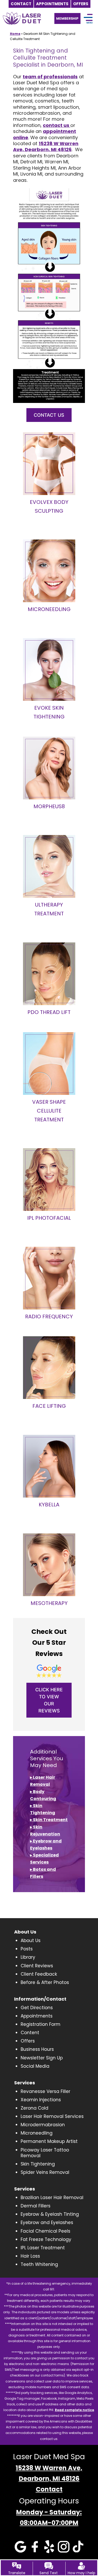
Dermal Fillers (36, 2206)
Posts (27, 1949)
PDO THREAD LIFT (49, 1012)
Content (30, 2033)
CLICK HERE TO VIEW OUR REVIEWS (49, 1700)
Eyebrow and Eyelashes (47, 2222)
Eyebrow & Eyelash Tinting (50, 2214)
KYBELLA (49, 1505)
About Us (31, 1941)
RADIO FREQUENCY (49, 1316)
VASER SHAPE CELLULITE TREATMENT (49, 1111)
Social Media (35, 2066)
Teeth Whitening (39, 2264)
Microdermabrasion (43, 2125)
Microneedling (37, 2133)
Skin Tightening (38, 2164)
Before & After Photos (45, 1982)
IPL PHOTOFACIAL (49, 1218)
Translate (17, 2573)
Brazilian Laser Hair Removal (52, 2198)
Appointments (37, 2016)
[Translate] (17, 2566)
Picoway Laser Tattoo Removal (45, 2153)
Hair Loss (30, 2256)
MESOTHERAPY (49, 1603)
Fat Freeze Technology (46, 2239)
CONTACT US (49, 415)
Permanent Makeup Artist (49, 2141)
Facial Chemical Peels (45, 2231)
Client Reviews (37, 1966)
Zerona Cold (34, 2108)
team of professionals (50, 77)
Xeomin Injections (41, 2100)
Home (15, 34)
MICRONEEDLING (49, 609)
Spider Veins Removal (45, 2172)
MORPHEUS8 (49, 806)
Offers (28, 2041)
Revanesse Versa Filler (45, 2091)
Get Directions (37, 2008)
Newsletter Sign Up (42, 2058)
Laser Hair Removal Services (52, 2116)
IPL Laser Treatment (43, 2248)
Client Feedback (39, 1974)
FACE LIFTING (49, 1406)
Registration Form (41, 2024)
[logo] (22, 15)
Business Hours (37, 2049)
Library (28, 1957)
